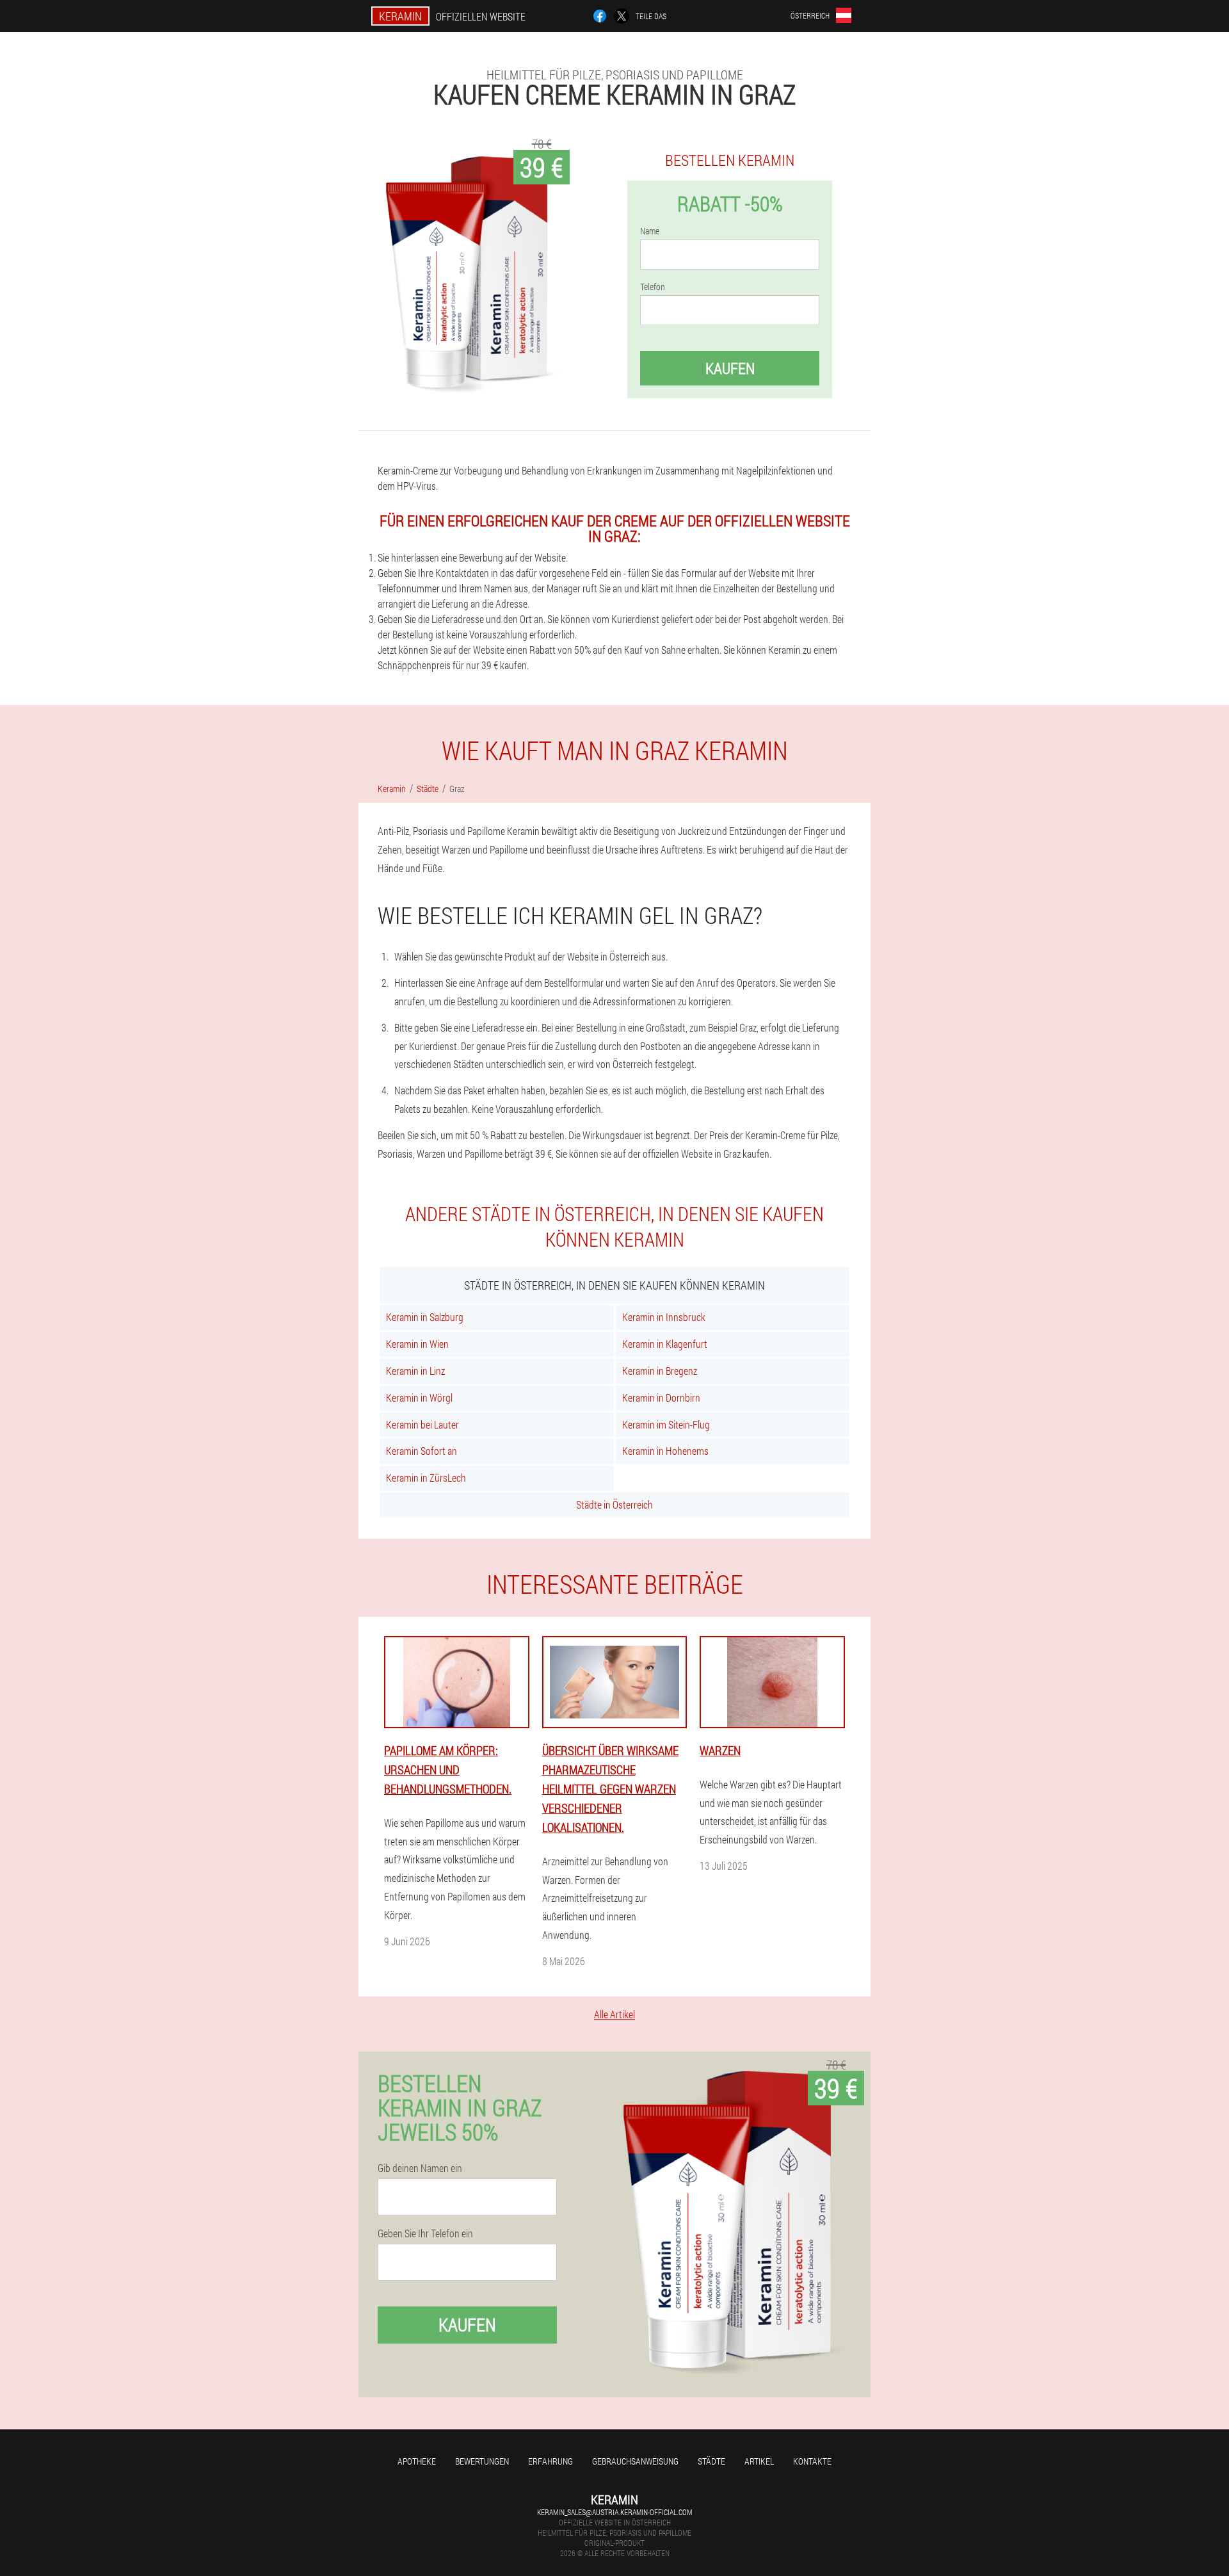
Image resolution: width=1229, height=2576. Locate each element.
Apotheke (417, 2461)
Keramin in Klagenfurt (665, 1344)
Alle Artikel (614, 2014)
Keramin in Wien (417, 1344)
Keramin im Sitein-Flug (666, 1424)
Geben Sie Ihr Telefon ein (425, 2233)
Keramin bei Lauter (422, 1424)
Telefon (653, 287)
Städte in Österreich (614, 1504)
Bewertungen (482, 2461)
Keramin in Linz (415, 1371)
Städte (711, 2461)
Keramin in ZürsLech (426, 1478)
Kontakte (812, 2461)
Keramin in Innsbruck (664, 1317)
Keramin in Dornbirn (661, 1397)
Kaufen (730, 368)
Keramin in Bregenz (660, 1371)
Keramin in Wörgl (419, 1397)
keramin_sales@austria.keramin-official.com (614, 2512)
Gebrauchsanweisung (635, 2461)
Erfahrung (550, 2461)
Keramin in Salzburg (425, 1317)
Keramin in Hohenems (665, 1451)
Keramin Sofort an (422, 1451)
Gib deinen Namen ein (420, 2168)
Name (650, 231)
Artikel (759, 2461)
